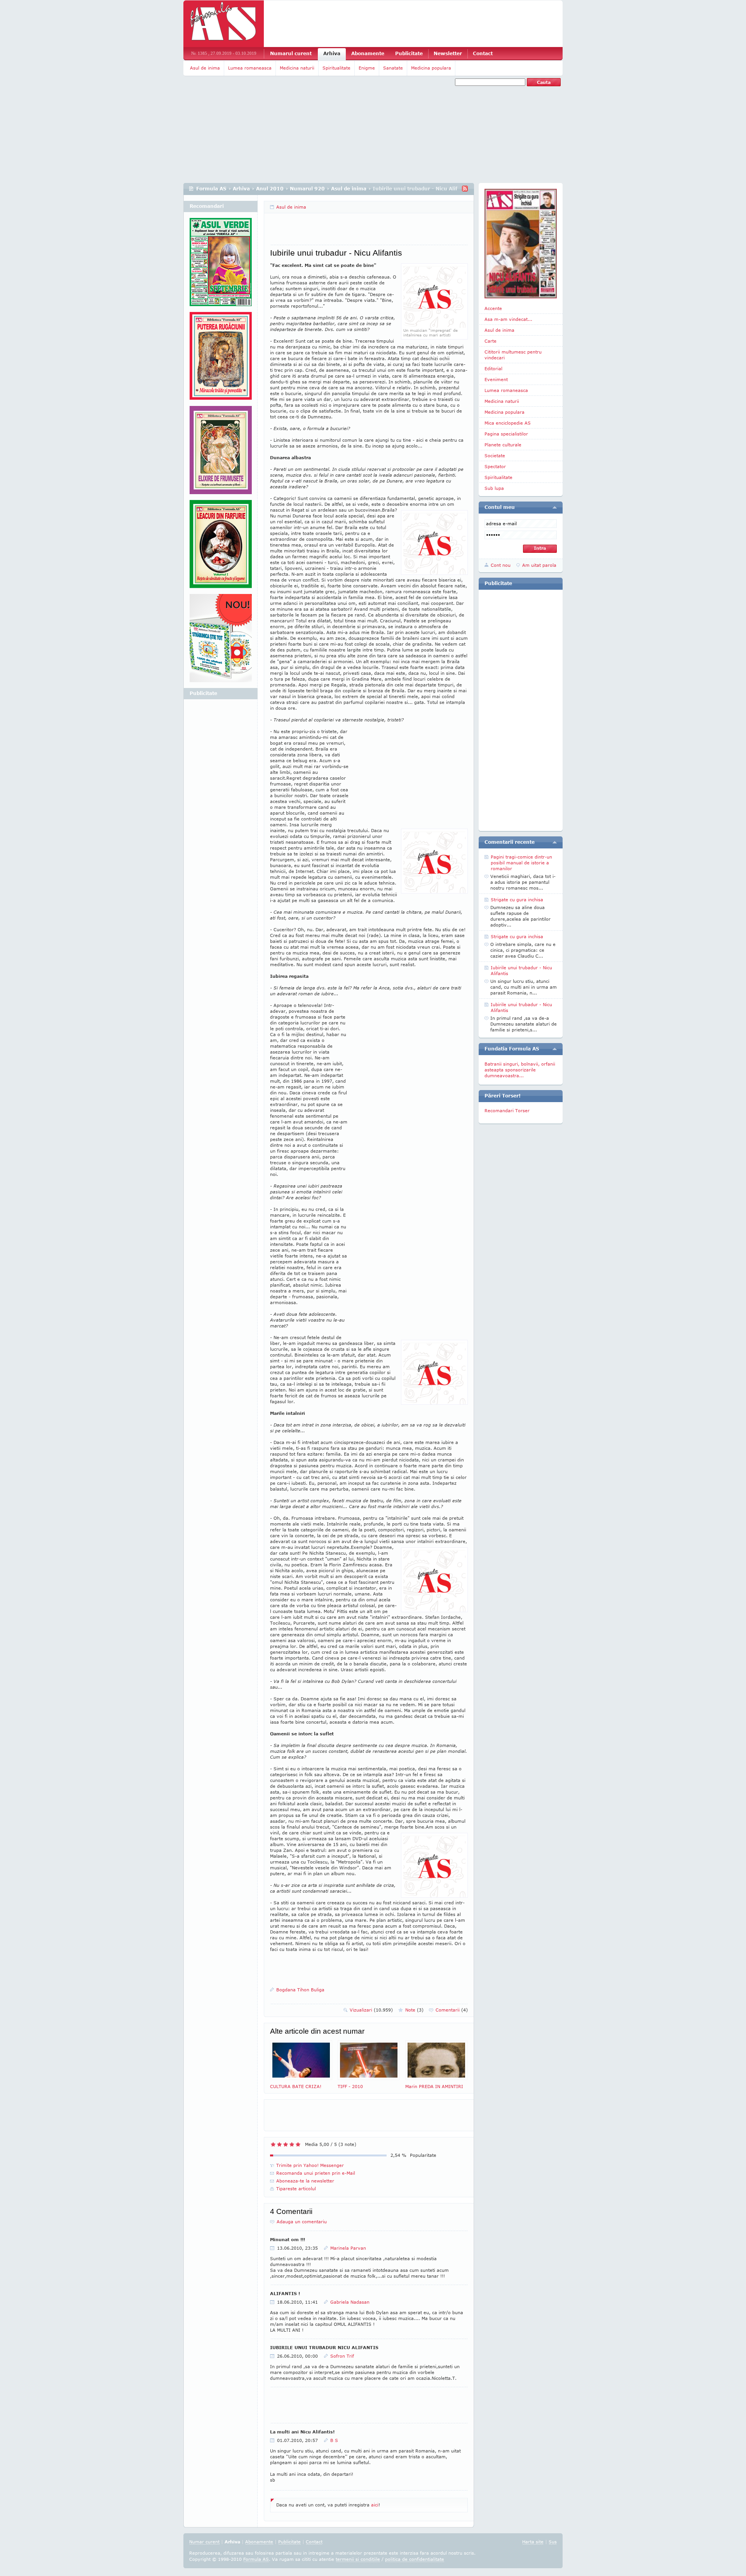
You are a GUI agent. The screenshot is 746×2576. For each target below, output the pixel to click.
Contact (483, 53)
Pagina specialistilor (506, 434)
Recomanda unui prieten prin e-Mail (316, 2173)
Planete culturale (503, 445)
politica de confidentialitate (415, 2559)
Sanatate (393, 68)
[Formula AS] (224, 24)
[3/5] (286, 2144)
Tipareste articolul (296, 2188)
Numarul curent (291, 53)
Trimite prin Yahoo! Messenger (310, 2165)
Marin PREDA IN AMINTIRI (434, 2086)
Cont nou (501, 565)
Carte (491, 341)
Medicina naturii (297, 68)
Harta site (533, 2542)
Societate (495, 455)
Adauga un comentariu (302, 2222)
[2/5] (279, 2144)
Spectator (495, 466)
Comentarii (452, 2010)
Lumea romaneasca (250, 68)
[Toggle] (555, 507)
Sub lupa (494, 488)
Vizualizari (371, 2010)
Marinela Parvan (348, 2248)
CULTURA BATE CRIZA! (296, 2086)
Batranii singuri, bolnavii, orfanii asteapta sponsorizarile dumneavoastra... (520, 1070)
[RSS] (465, 189)
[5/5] (298, 2144)
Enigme (367, 68)
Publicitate (409, 53)
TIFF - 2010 (350, 2086)
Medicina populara (431, 68)
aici (375, 2505)
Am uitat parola (539, 565)
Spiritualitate (336, 68)
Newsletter (448, 53)
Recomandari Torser (507, 1110)
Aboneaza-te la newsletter (305, 2181)
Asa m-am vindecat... (508, 319)
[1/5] (273, 2144)
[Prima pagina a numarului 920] (521, 244)
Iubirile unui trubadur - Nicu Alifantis (521, 970)
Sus (553, 2542)
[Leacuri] (221, 359)
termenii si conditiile (358, 2559)
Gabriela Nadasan (350, 2302)
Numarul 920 (307, 189)
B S (334, 2440)
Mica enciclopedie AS (508, 423)
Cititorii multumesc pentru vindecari (513, 355)
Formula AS (211, 189)
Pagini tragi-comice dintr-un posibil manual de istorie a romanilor (521, 863)
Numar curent (204, 2542)
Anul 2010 (270, 189)
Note (414, 2010)
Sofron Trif (342, 2356)
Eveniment (496, 379)
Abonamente (368, 53)
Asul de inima (205, 68)
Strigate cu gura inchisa (517, 900)
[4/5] (292, 2144)
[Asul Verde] (221, 265)
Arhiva (332, 53)
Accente (493, 308)
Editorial (493, 368)
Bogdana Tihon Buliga (300, 1990)
